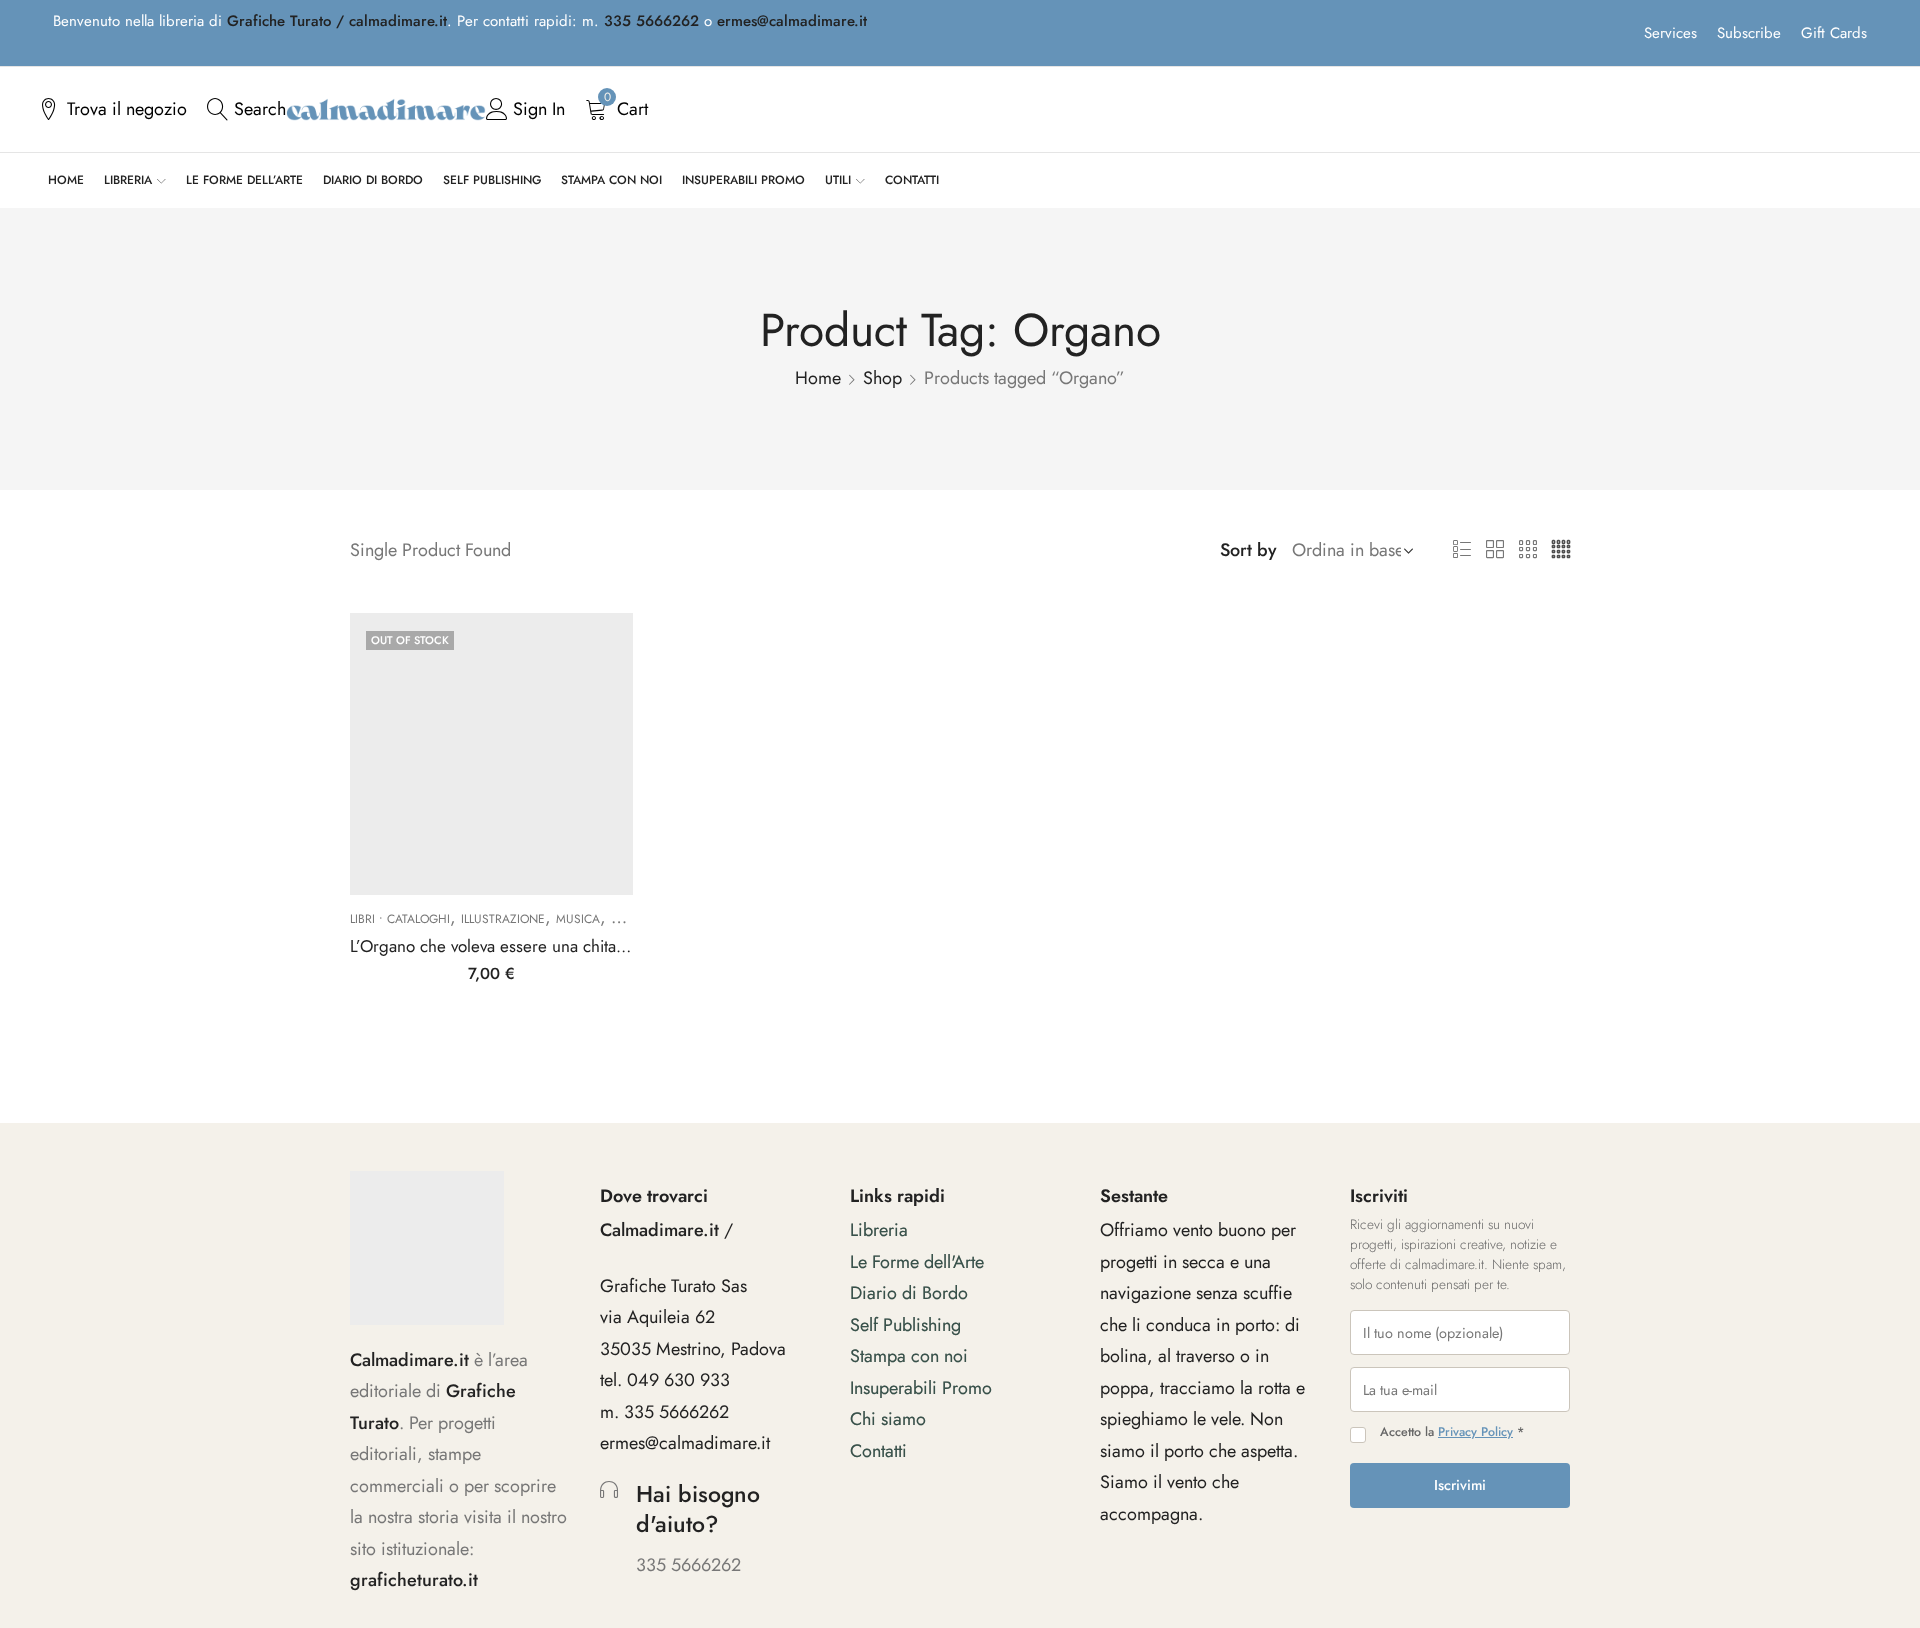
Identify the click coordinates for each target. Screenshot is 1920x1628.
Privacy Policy (1475, 1432)
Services (1670, 33)
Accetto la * (1452, 1432)
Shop (882, 378)
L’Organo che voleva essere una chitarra (493, 946)
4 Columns (1561, 550)
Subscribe (1749, 33)
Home (818, 378)
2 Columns (1495, 550)
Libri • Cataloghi (400, 919)
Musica (578, 919)
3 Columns (1528, 550)
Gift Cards (1834, 33)
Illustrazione (503, 919)
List (1462, 550)
